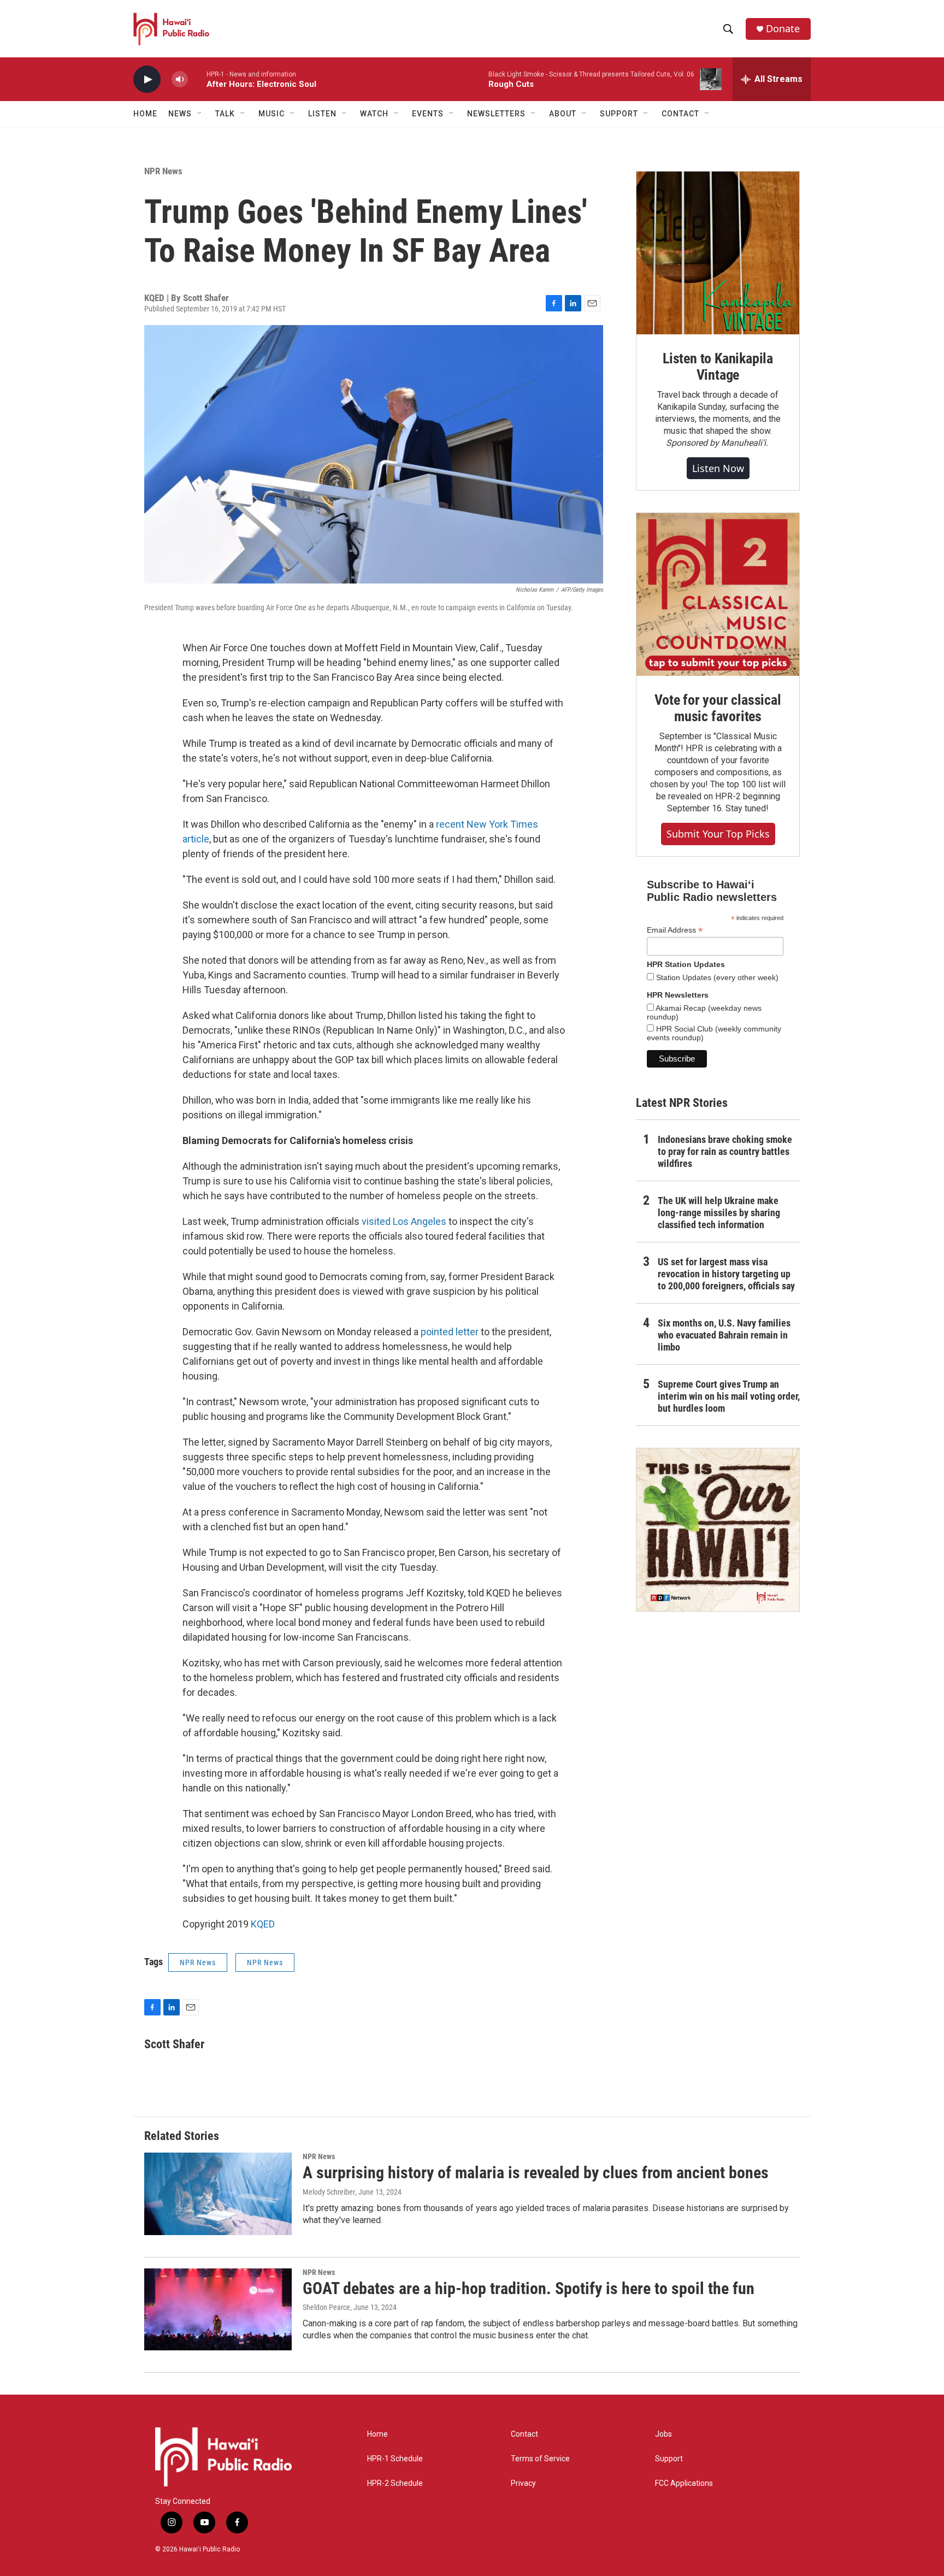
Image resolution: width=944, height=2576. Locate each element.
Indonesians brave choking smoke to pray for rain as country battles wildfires (725, 1151)
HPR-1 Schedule (395, 2459)
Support (669, 2459)
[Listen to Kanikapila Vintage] (718, 253)
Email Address (675, 930)
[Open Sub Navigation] (200, 114)
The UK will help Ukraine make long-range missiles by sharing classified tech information (719, 1213)
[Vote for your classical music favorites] (718, 594)
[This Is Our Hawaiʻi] (718, 1530)
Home (145, 114)
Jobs (663, 2434)
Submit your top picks (718, 834)
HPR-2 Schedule (395, 2483)
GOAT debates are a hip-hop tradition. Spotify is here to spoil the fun (529, 2288)
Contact (524, 2434)
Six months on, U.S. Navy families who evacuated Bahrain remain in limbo (724, 1335)
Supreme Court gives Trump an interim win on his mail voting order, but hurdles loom (729, 1396)
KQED (263, 1924)
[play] (147, 79)
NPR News (163, 171)
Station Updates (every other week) (716, 977)
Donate (783, 29)
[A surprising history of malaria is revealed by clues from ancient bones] (218, 2194)
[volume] (180, 79)
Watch (374, 114)
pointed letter (450, 1332)
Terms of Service (540, 2459)
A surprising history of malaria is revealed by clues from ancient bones (536, 2173)
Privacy (523, 2483)
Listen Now (718, 468)
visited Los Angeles (404, 1221)
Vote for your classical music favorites (718, 708)
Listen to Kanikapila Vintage (718, 367)
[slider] (197, 79)
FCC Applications (684, 2483)
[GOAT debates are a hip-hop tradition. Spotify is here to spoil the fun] (218, 2309)
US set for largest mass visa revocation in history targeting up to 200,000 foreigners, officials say (726, 1274)
